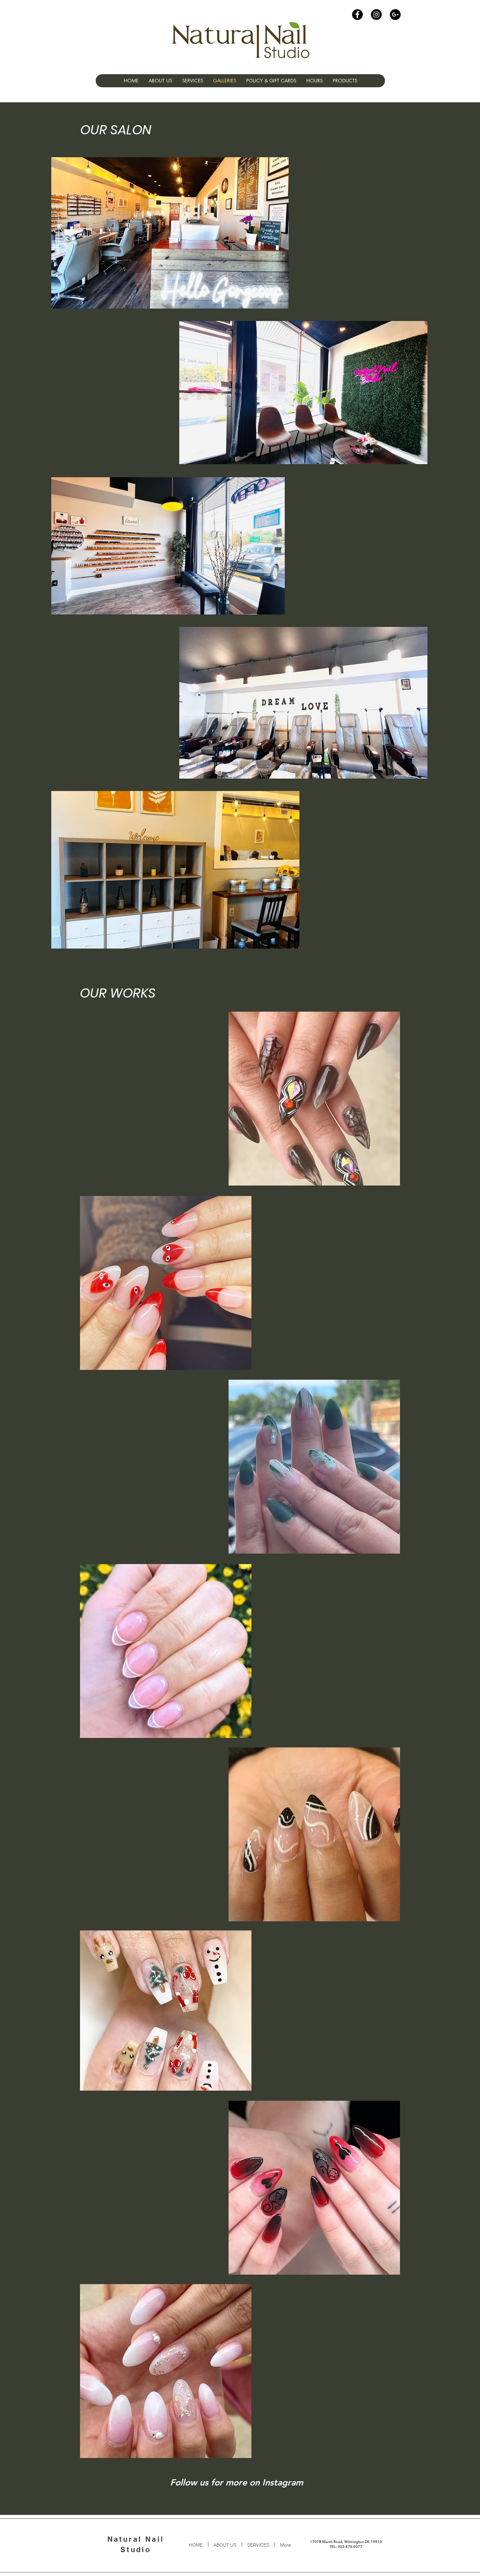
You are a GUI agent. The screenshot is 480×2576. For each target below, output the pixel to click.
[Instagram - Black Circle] (376, 15)
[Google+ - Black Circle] (395, 15)
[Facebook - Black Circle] (357, 15)
